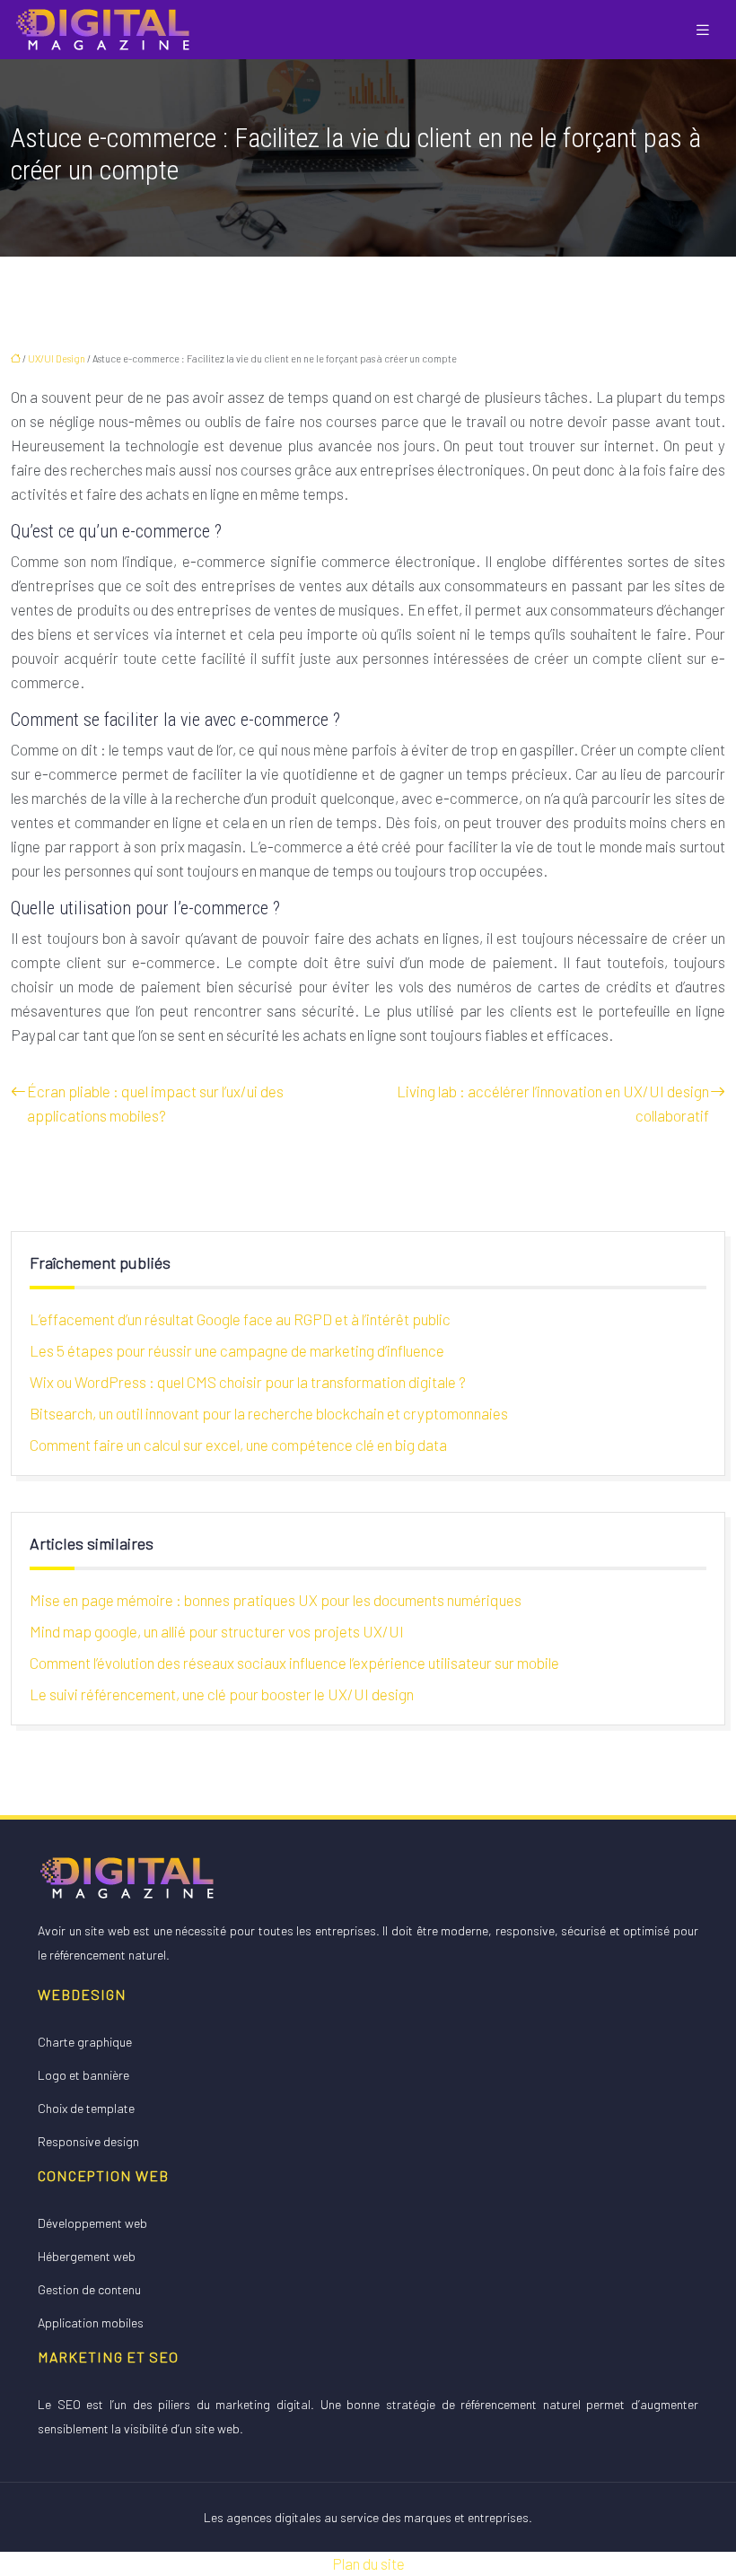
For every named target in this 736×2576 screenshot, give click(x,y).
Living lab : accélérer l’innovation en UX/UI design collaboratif (553, 1103)
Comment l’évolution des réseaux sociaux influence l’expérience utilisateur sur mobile (294, 1663)
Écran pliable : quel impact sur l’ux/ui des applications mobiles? (155, 1103)
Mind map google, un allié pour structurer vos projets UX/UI (217, 1631)
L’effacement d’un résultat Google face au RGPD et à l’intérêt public (240, 1319)
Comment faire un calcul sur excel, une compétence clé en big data (238, 1445)
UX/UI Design (57, 358)
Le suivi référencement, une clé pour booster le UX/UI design (222, 1694)
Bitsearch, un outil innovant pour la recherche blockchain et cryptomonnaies (269, 1413)
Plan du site (368, 2563)
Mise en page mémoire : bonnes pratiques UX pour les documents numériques (276, 1600)
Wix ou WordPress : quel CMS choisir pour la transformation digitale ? (248, 1382)
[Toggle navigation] (703, 30)
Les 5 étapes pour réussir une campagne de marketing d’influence (237, 1350)
